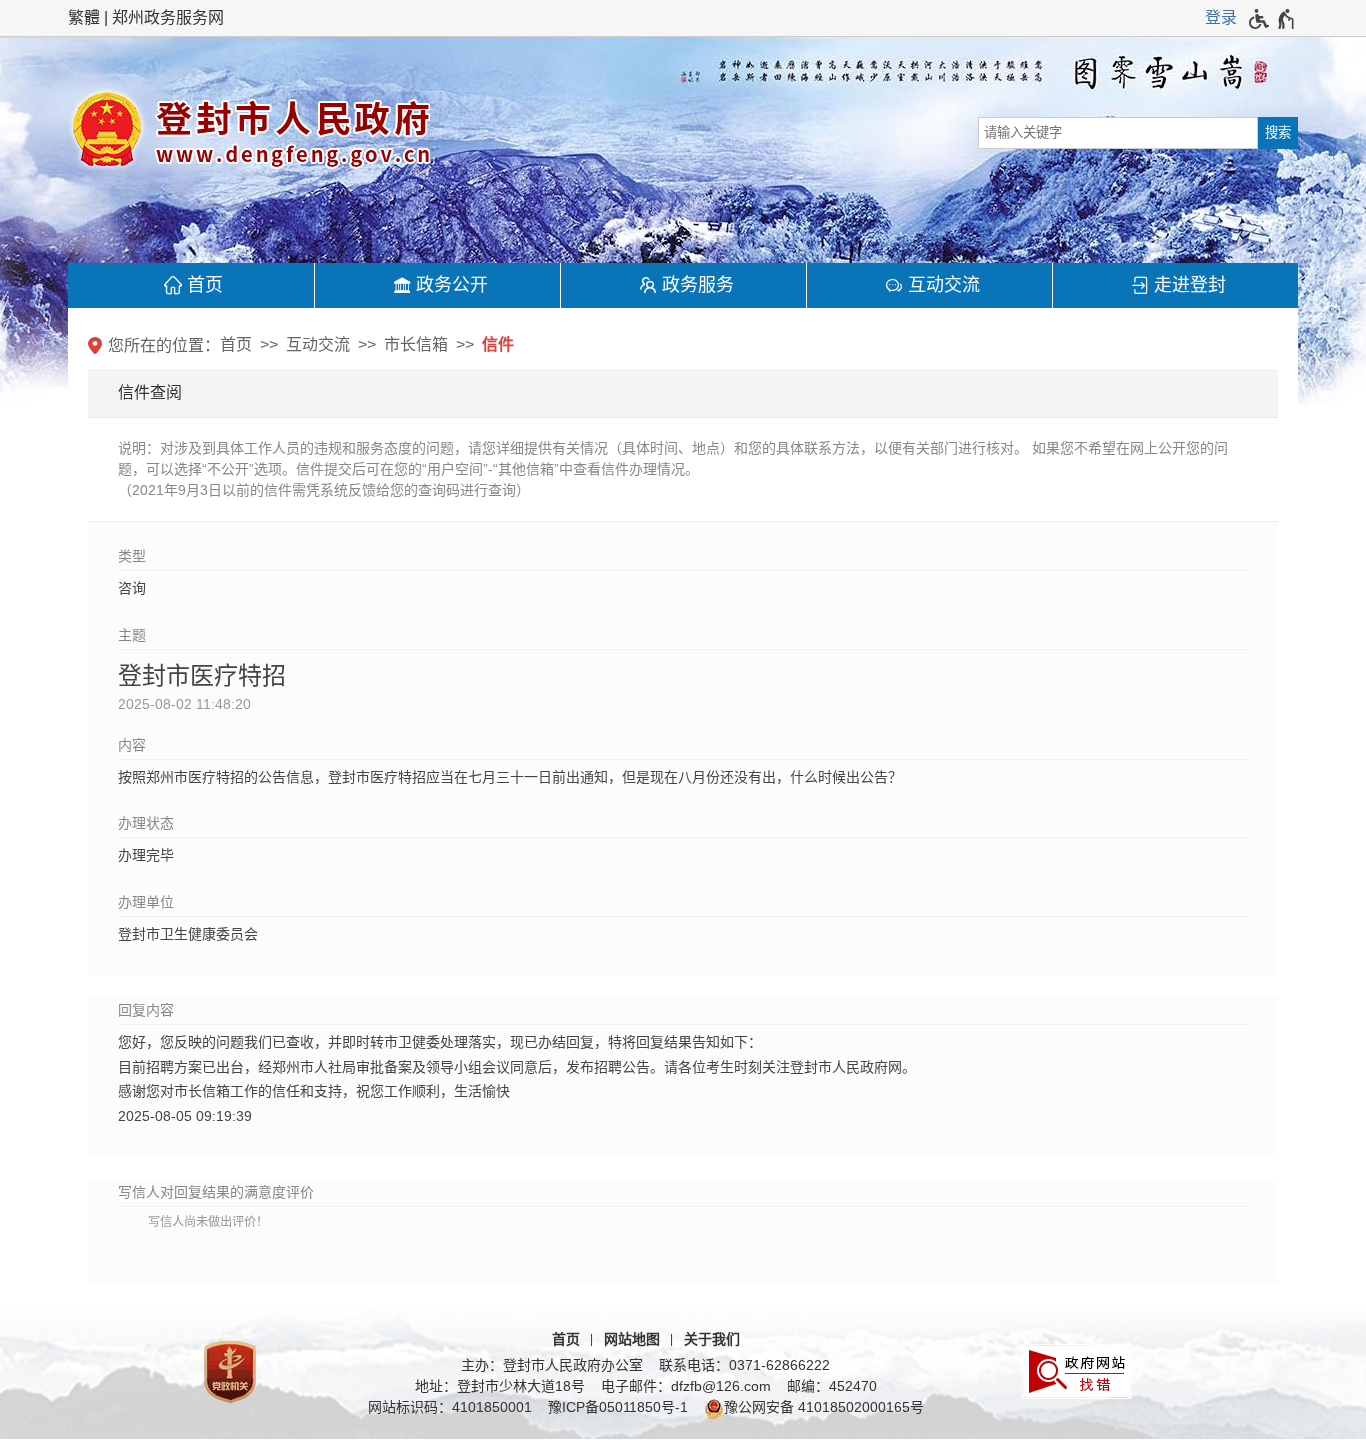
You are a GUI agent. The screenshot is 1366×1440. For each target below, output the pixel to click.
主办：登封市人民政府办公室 (552, 1365)
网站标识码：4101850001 (450, 1407)
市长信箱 (416, 344)
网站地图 (632, 1339)
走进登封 (1190, 285)
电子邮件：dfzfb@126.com (686, 1386)
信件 (498, 344)
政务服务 (698, 285)
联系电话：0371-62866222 (744, 1365)
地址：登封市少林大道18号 (500, 1386)
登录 (1221, 17)
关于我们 (712, 1339)
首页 (205, 285)
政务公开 (452, 285)
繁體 (84, 17)
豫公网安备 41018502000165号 (824, 1407)
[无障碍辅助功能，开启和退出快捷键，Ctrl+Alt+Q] (1272, 19)
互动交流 (944, 285)
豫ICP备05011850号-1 (618, 1407)
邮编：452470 (832, 1386)
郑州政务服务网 (168, 17)
